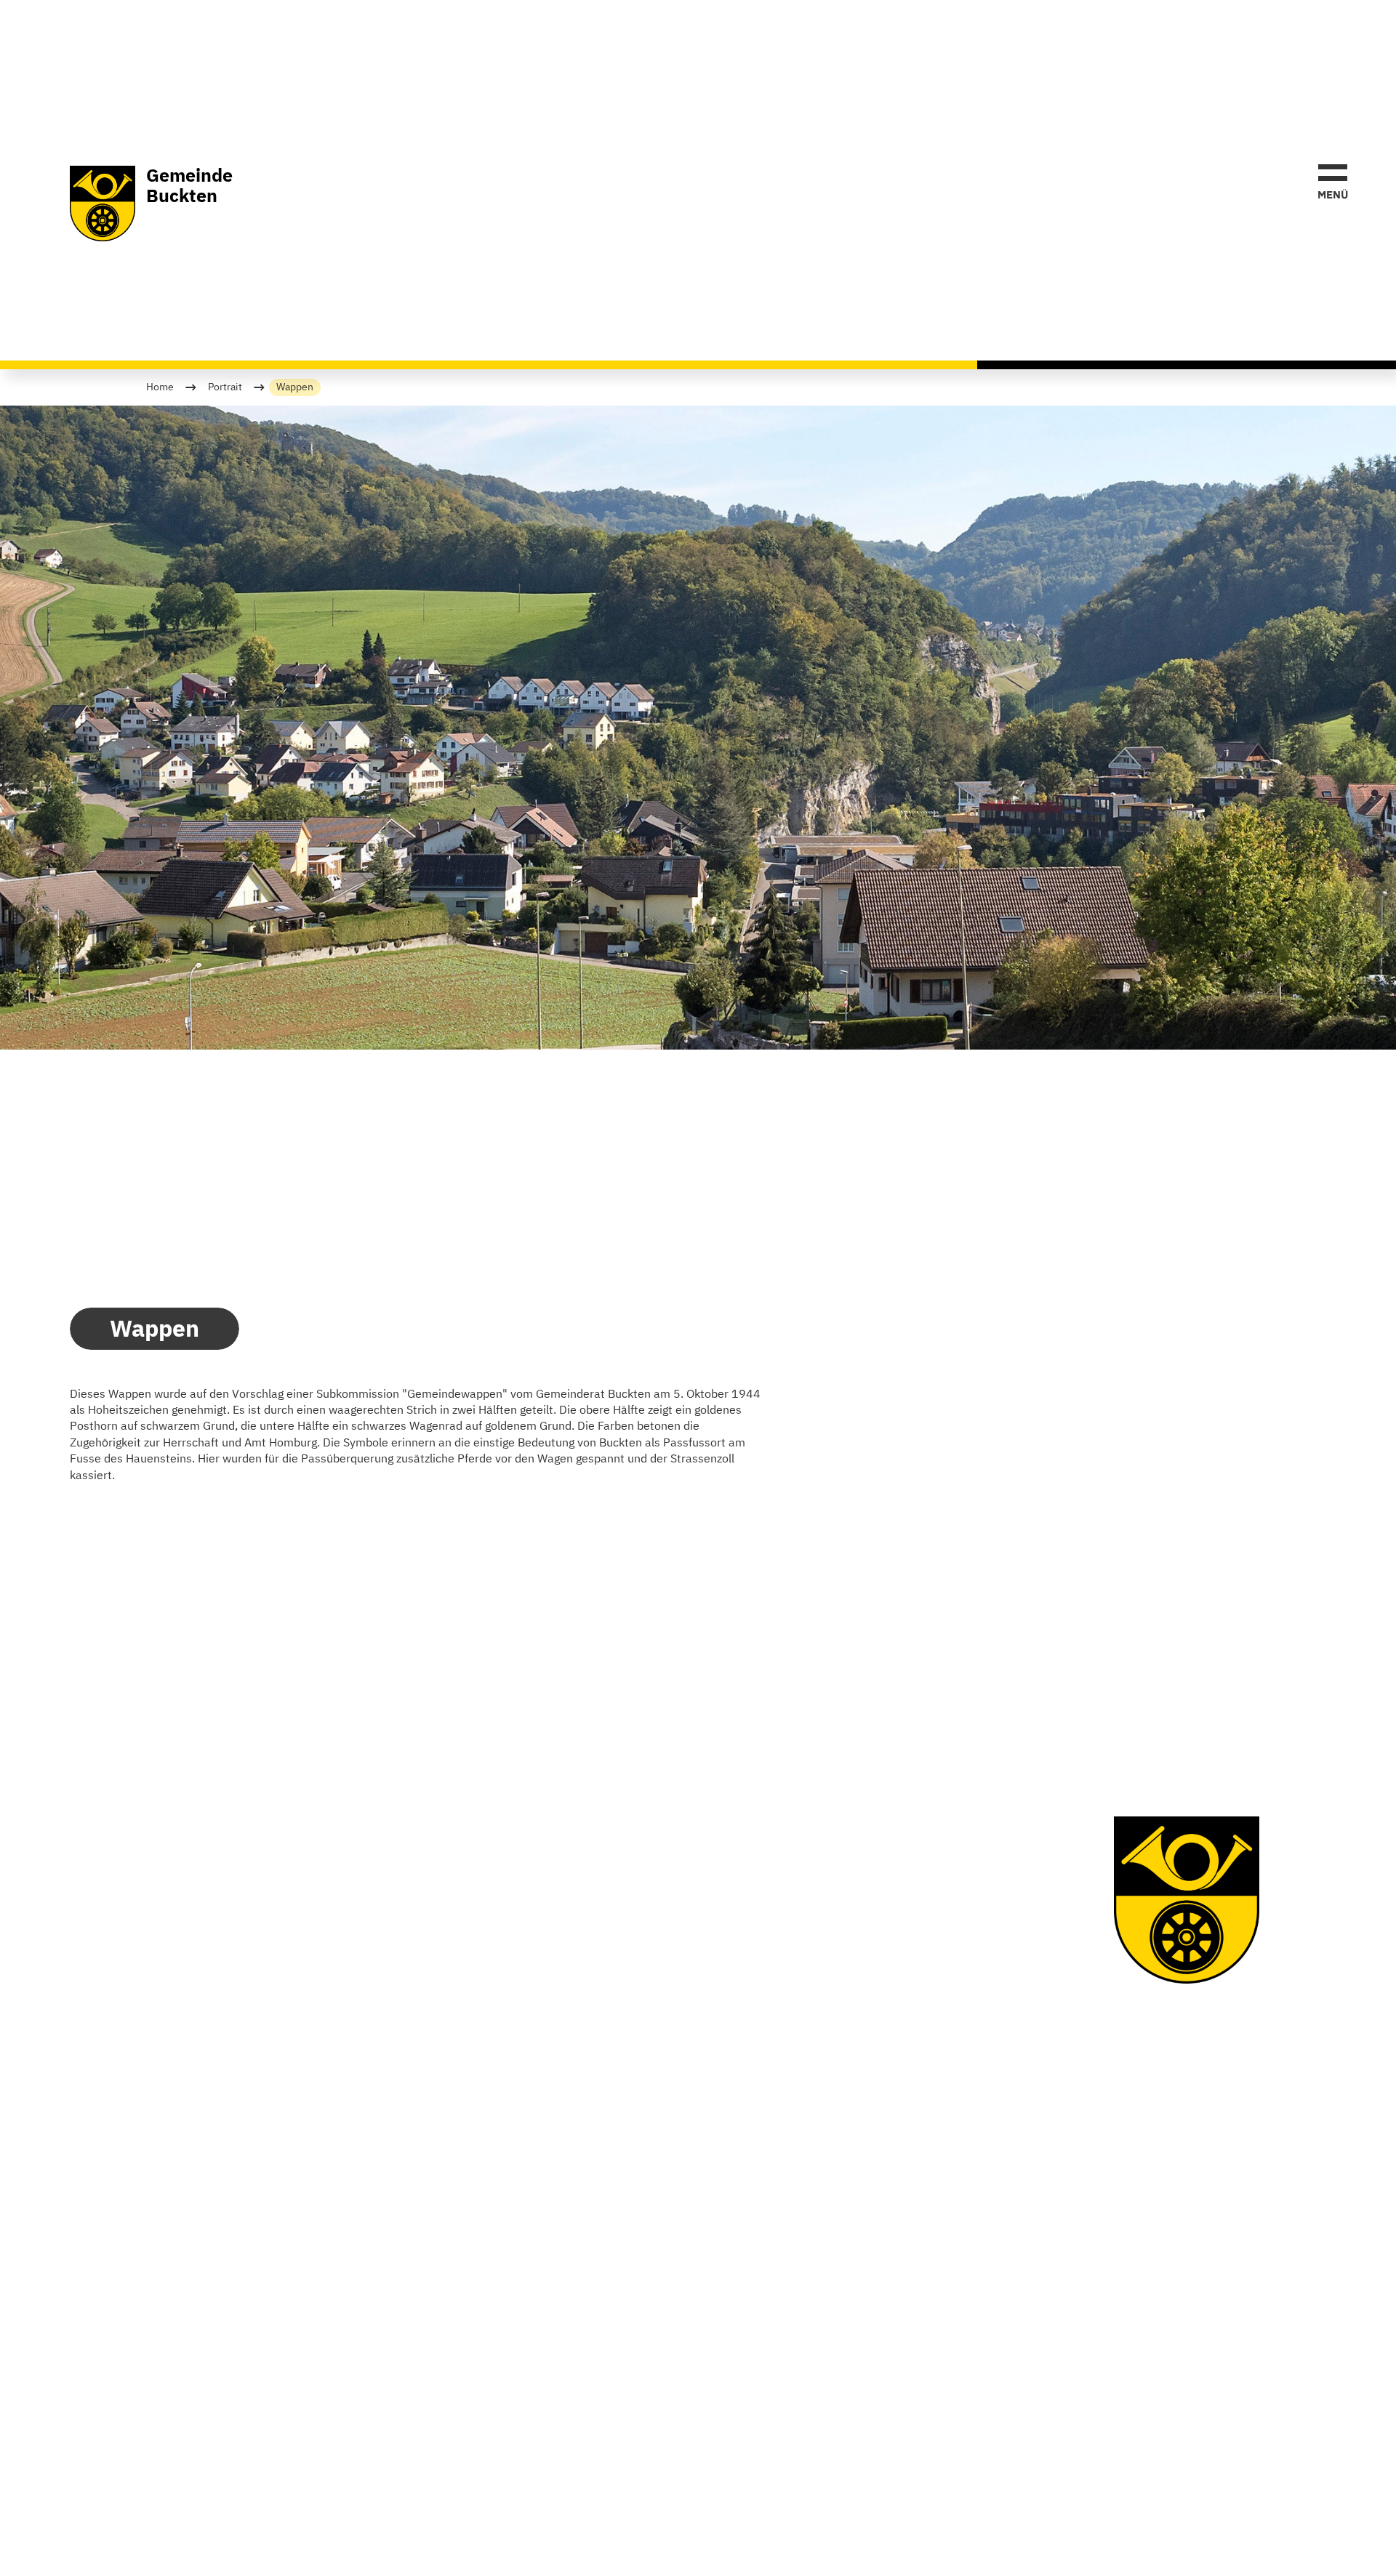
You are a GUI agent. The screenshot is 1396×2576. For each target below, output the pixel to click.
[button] (1333, 180)
